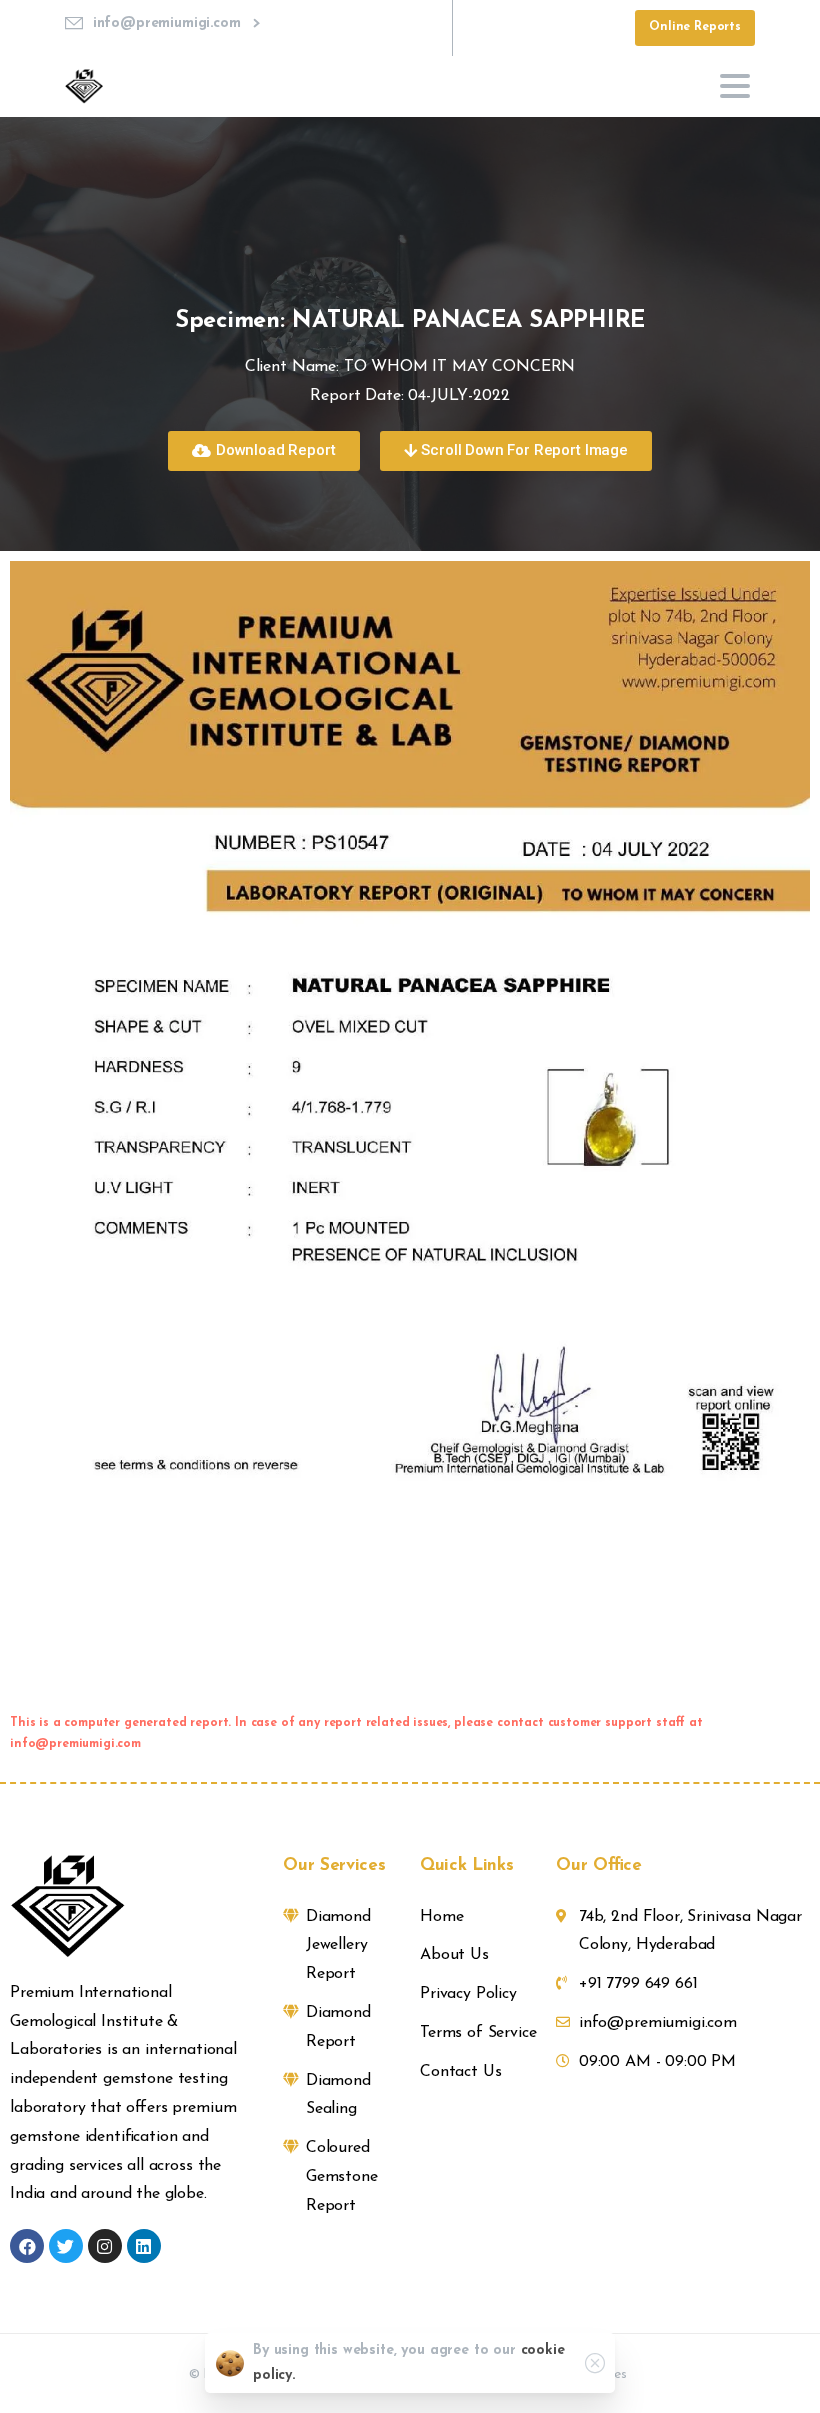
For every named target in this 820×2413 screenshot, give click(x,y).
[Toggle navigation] (735, 86)
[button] (263, 451)
